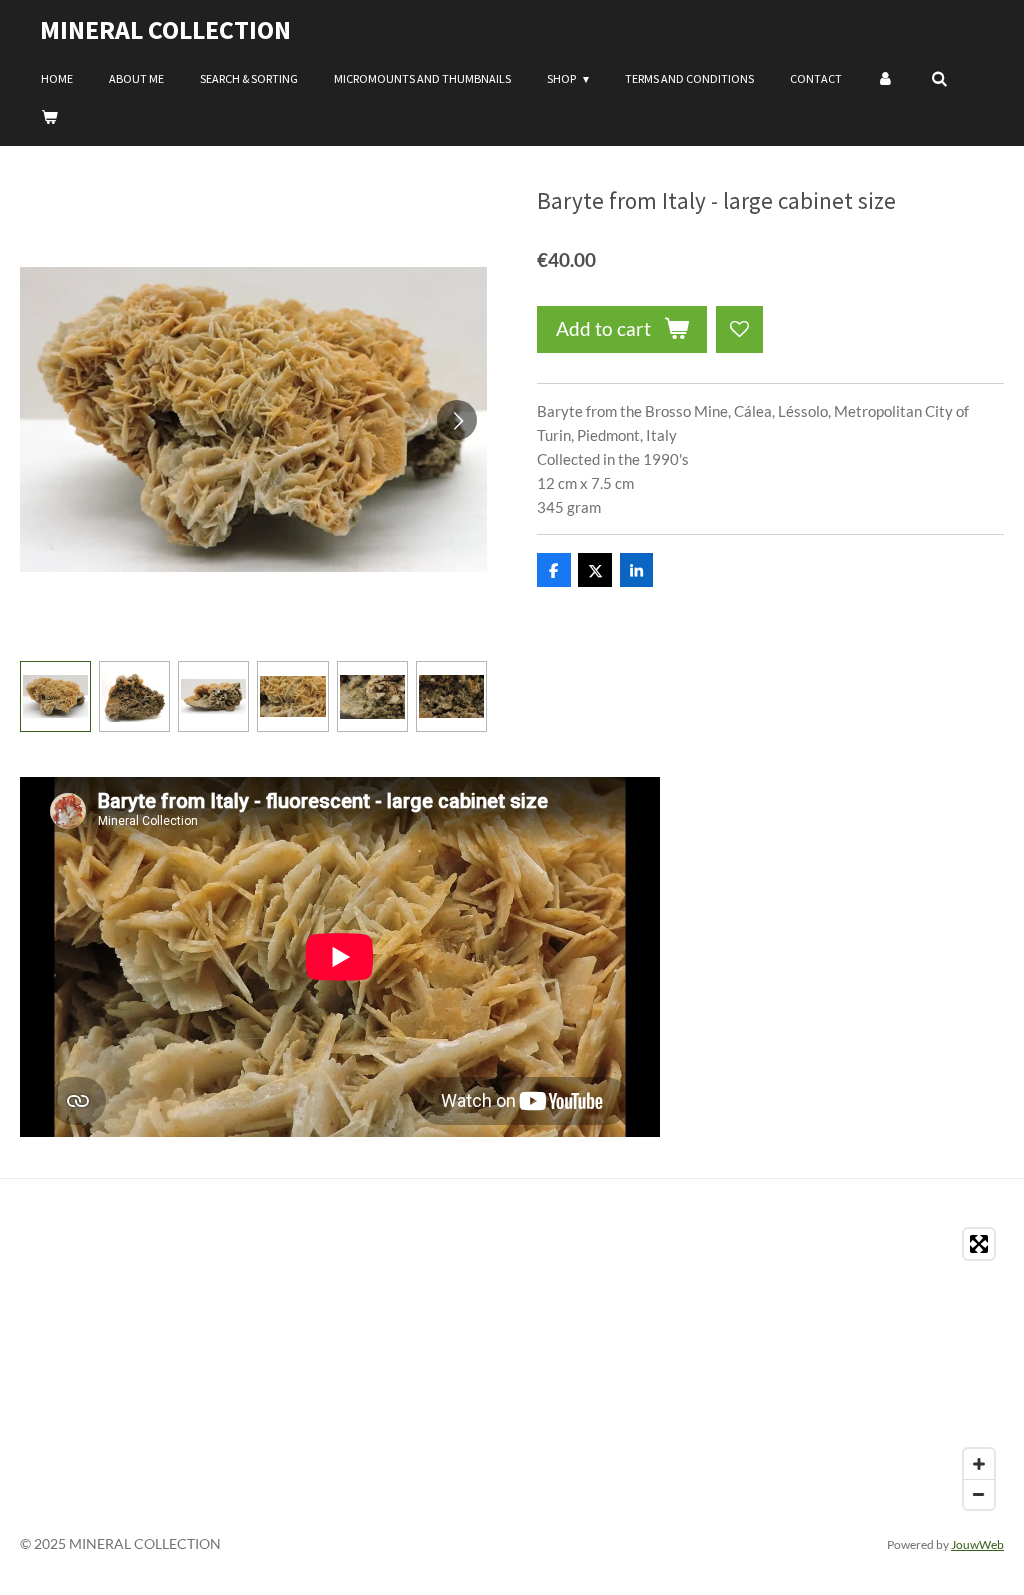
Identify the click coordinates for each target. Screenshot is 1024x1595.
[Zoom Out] (979, 1494)
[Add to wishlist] (739, 329)
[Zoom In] (979, 1464)
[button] (55, 696)
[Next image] (457, 420)
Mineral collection (165, 29)
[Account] (886, 79)
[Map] (512, 1369)
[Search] (939, 79)
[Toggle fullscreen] (979, 1244)
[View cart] (49, 117)
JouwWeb (977, 1544)
